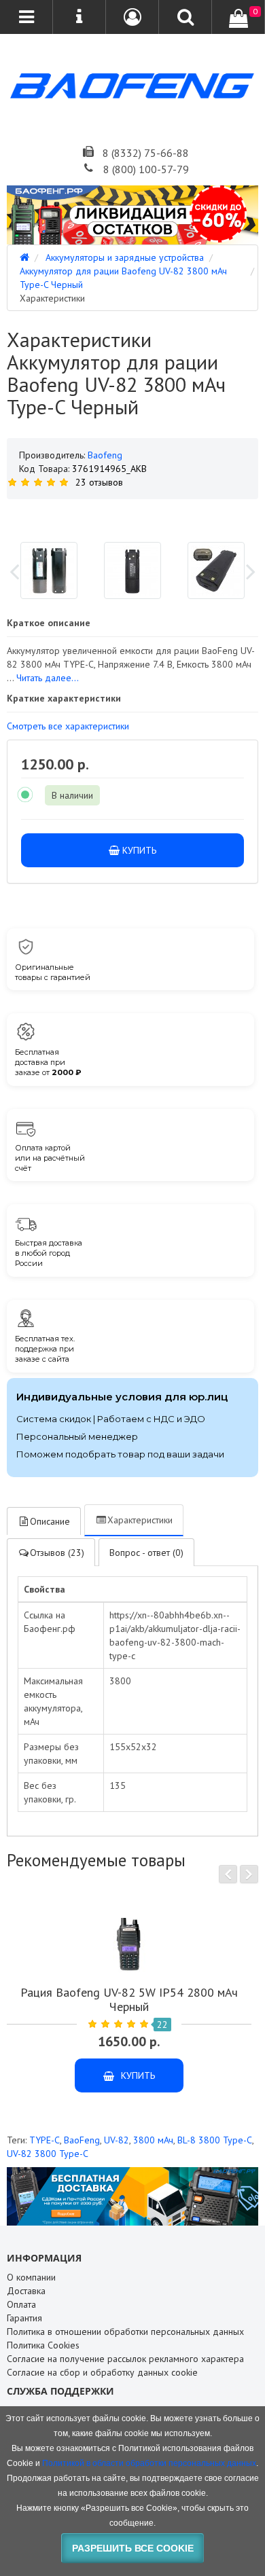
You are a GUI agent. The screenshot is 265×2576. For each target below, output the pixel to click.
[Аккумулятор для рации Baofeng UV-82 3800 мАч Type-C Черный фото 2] (216, 570)
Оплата (21, 2304)
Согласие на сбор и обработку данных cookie (102, 2372)
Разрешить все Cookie (133, 2548)
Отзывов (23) (57, 1553)
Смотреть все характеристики (68, 726)
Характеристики (140, 1520)
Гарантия (24, 2318)
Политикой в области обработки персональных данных (149, 2463)
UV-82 (117, 2140)
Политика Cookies (43, 2345)
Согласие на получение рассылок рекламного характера (125, 2359)
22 (162, 2025)
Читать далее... (48, 678)
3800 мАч (153, 2140)
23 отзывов (99, 482)
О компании (31, 2277)
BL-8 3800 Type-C (215, 2140)
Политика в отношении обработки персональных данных (125, 2332)
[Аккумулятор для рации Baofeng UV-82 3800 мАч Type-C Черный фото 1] (132, 570)
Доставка (26, 2291)
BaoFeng (82, 2140)
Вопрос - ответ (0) (146, 1553)
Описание (50, 1521)
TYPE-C (45, 2140)
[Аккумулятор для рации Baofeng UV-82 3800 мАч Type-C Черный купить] (132, 515)
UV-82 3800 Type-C (48, 2154)
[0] (238, 18)
